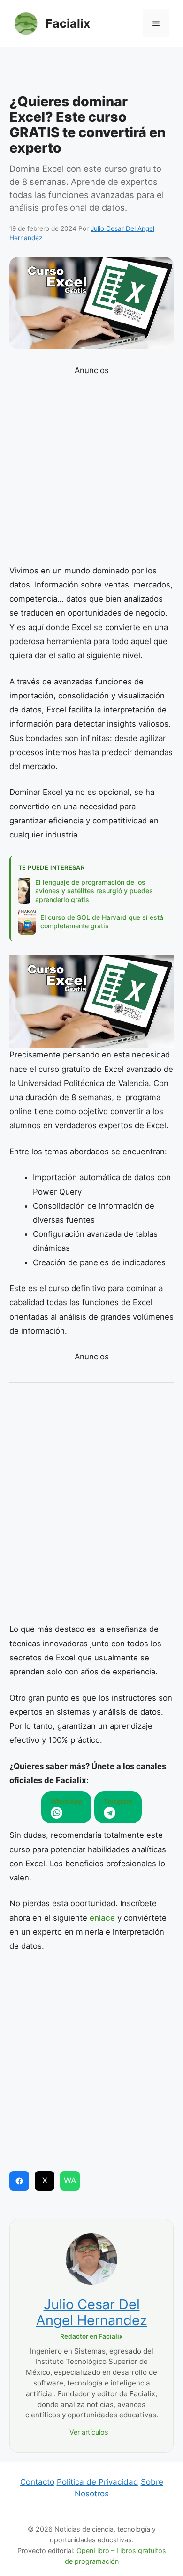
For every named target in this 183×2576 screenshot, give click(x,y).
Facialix (68, 23)
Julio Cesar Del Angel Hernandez (92, 2312)
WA (70, 2180)
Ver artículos (89, 2432)
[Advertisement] (91, 73)
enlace (102, 1918)
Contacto (37, 2482)
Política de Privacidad (98, 2482)
